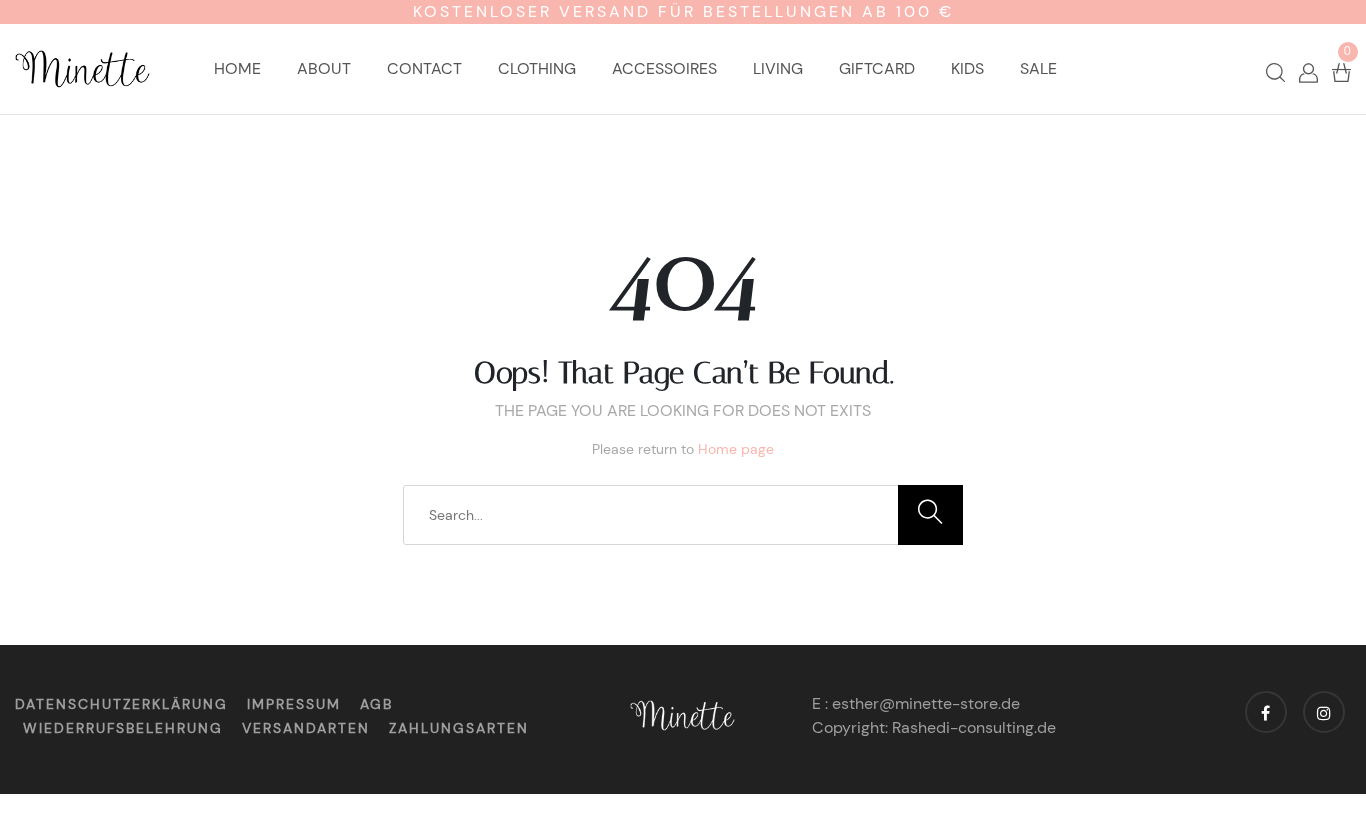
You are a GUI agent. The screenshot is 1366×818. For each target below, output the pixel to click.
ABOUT (324, 68)
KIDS (967, 68)
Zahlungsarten (459, 728)
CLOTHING (537, 68)
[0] (1341, 71)
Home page (736, 449)
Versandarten (306, 728)
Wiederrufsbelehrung (123, 728)
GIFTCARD (877, 68)
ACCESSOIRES (664, 68)
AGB (376, 704)
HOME (237, 68)
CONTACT (424, 68)
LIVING (778, 68)
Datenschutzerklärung (121, 704)
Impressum (294, 704)
